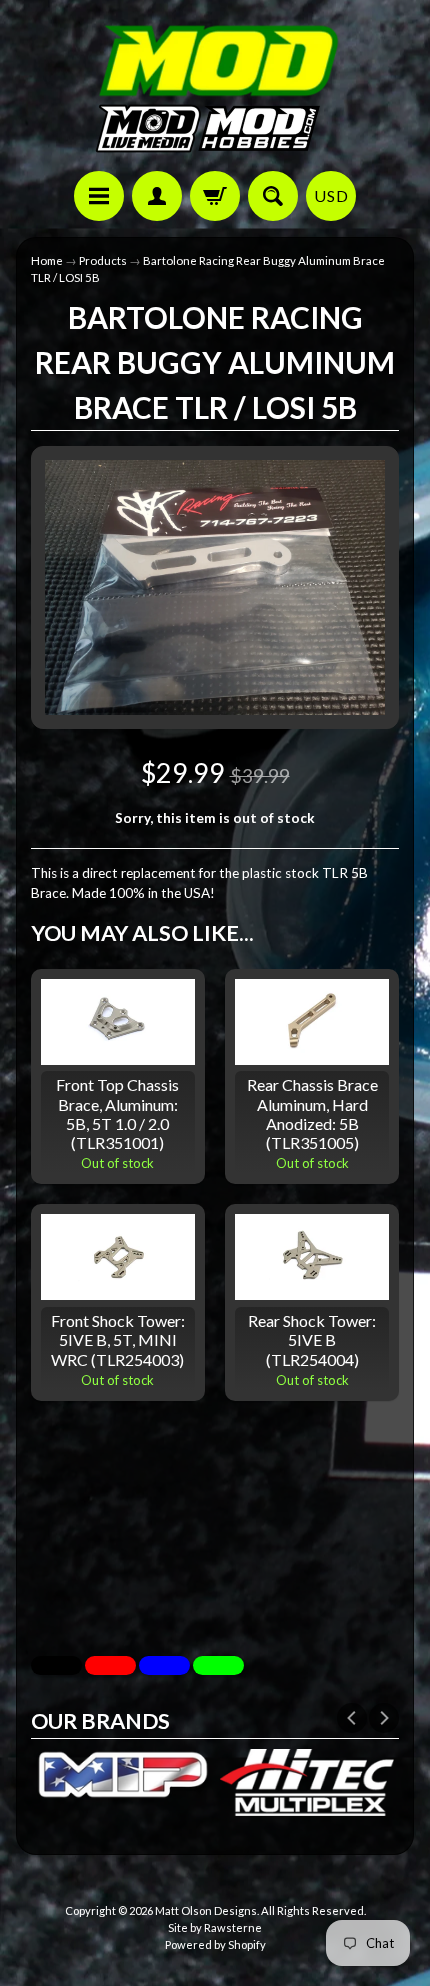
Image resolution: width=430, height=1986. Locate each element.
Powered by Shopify (215, 1944)
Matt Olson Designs (206, 1910)
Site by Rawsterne (215, 1927)
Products (103, 260)
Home (47, 260)
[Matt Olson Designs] (215, 88)
